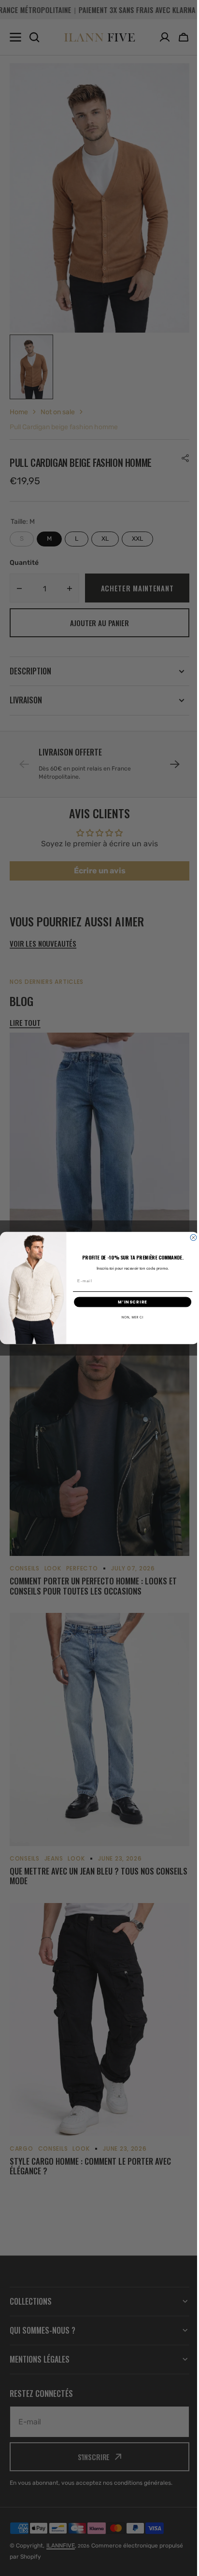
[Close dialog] (190, 1238)
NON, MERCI (129, 1317)
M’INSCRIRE (129, 1302)
